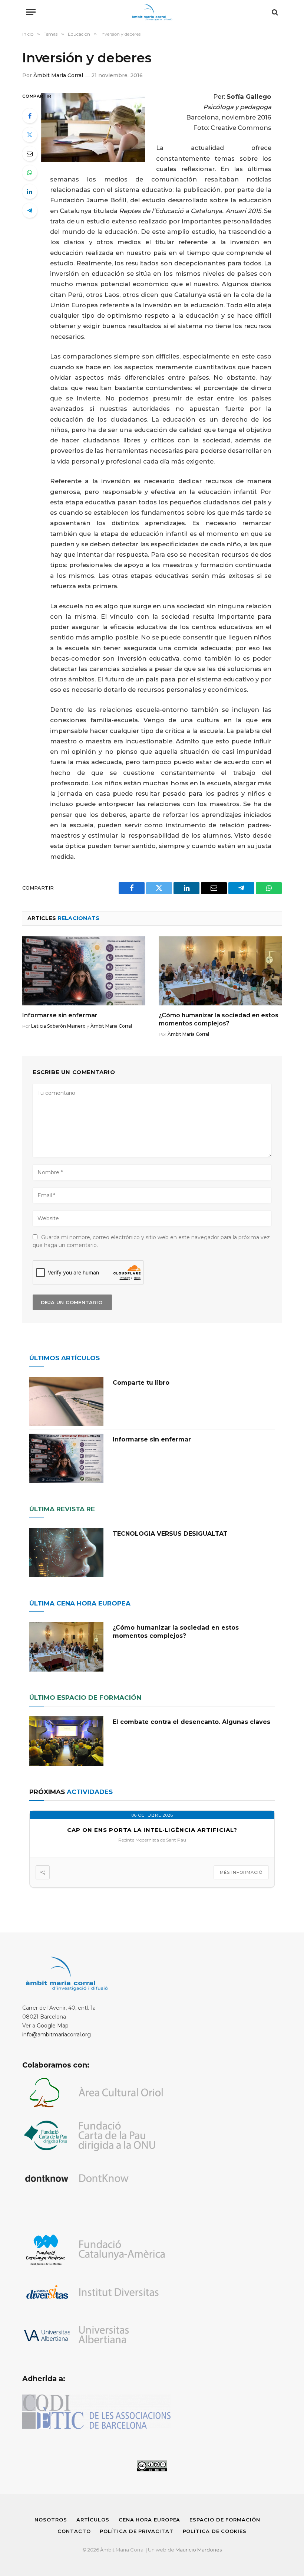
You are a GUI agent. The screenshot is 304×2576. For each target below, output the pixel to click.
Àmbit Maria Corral (58, 75)
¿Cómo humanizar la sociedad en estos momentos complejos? (219, 1019)
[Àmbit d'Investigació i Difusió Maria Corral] (152, 12)
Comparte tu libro (141, 1383)
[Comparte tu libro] (66, 1402)
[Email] (30, 154)
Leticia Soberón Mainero (58, 1026)
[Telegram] (30, 210)
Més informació (241, 1872)
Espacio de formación (225, 2520)
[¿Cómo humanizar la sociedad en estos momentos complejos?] (220, 971)
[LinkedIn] (30, 192)
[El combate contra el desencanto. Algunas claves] (66, 1741)
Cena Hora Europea (149, 2520)
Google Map (53, 2026)
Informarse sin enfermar (60, 1015)
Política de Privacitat (136, 2531)
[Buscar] (274, 12)
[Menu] (31, 12)
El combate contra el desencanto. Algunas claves (191, 1722)
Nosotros (51, 2520)
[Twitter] (30, 135)
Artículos (93, 2520)
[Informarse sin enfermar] (84, 971)
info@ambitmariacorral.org (57, 2035)
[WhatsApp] (30, 173)
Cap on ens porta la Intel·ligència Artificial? (152, 1830)
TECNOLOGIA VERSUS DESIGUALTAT (170, 1534)
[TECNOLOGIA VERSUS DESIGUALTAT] (66, 1553)
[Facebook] (30, 116)
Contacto (74, 2531)
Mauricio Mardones (199, 2550)
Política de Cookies (215, 2531)
